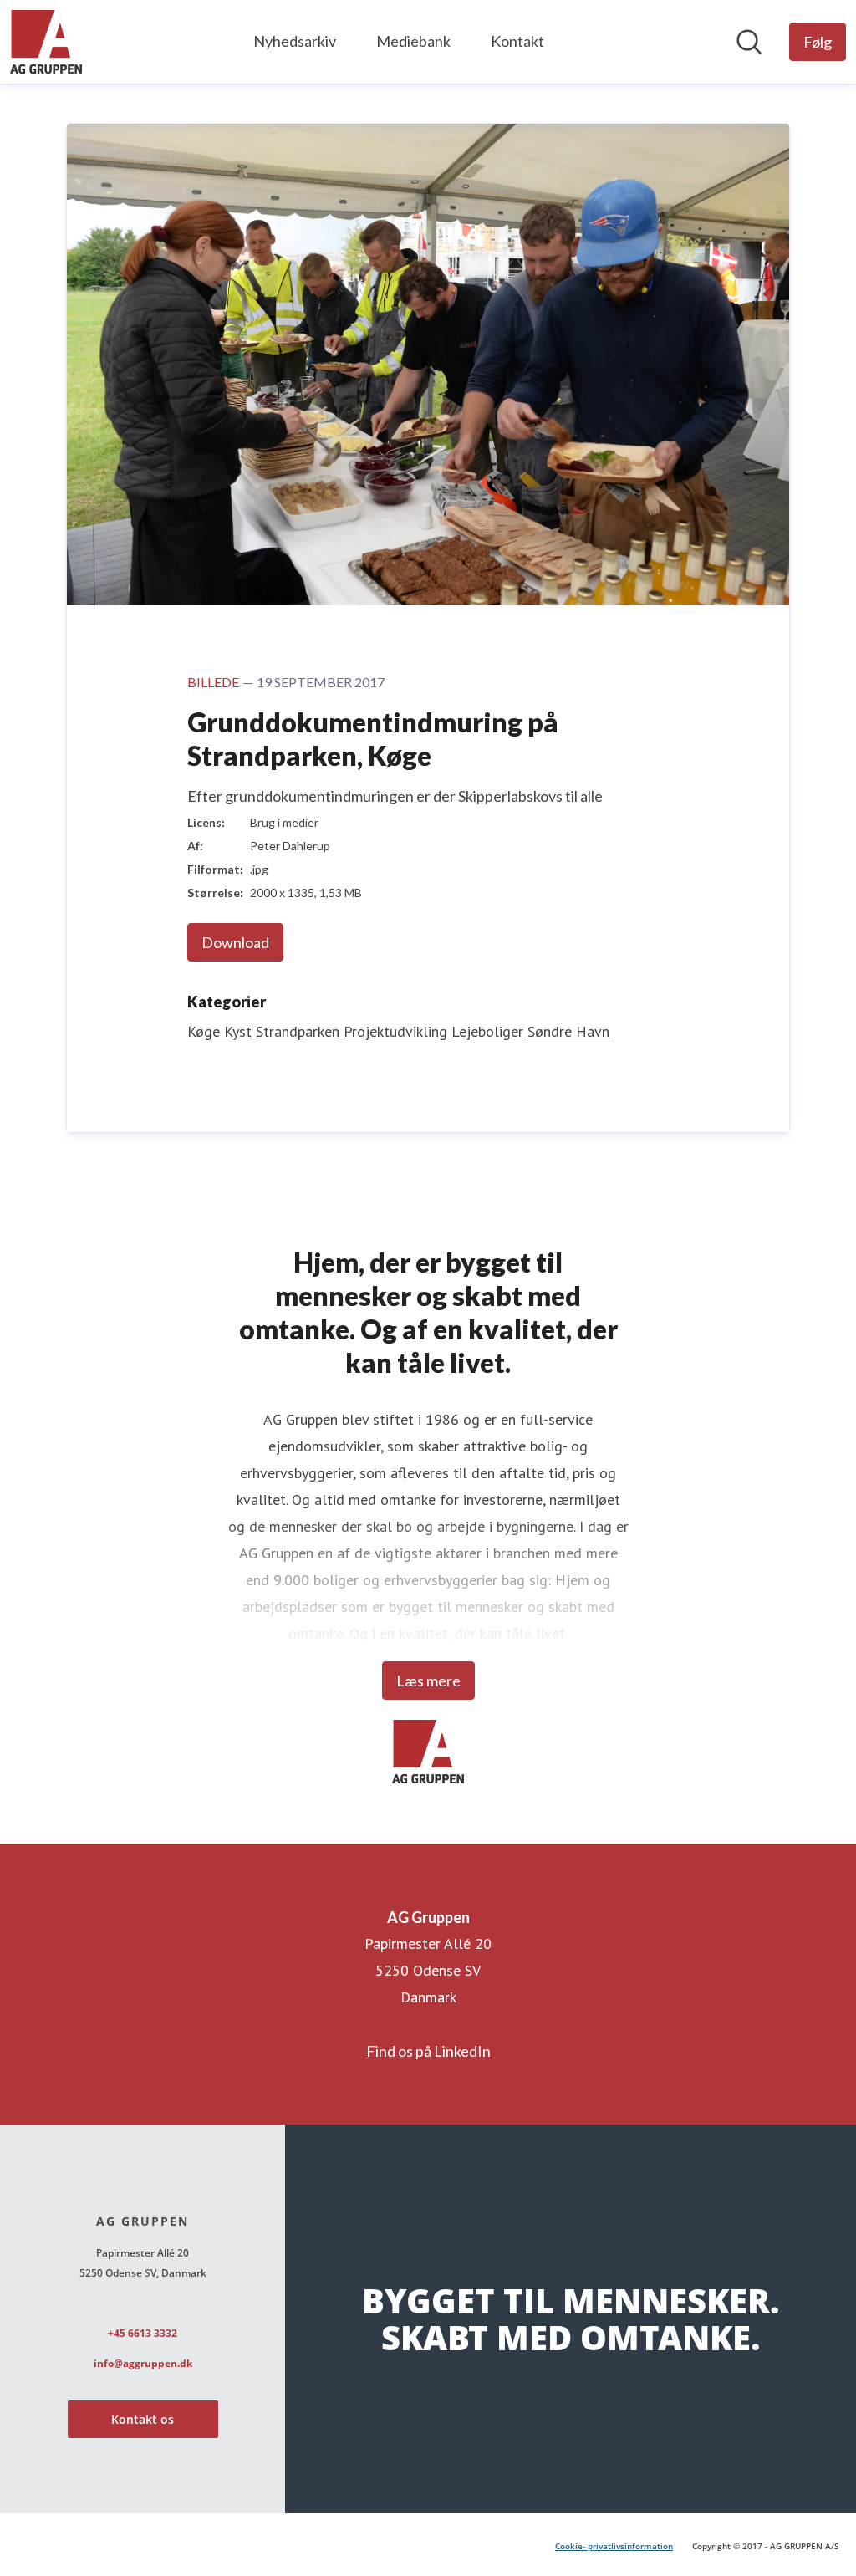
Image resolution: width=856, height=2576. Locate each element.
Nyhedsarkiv (295, 41)
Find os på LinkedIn (428, 2051)
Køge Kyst (219, 1031)
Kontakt (517, 41)
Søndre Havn (568, 1031)
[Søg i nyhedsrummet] (749, 42)
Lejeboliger (487, 1031)
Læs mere (428, 1681)
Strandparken (298, 1031)
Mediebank (413, 41)
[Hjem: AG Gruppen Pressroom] (46, 42)
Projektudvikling (395, 1031)
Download (235, 942)
